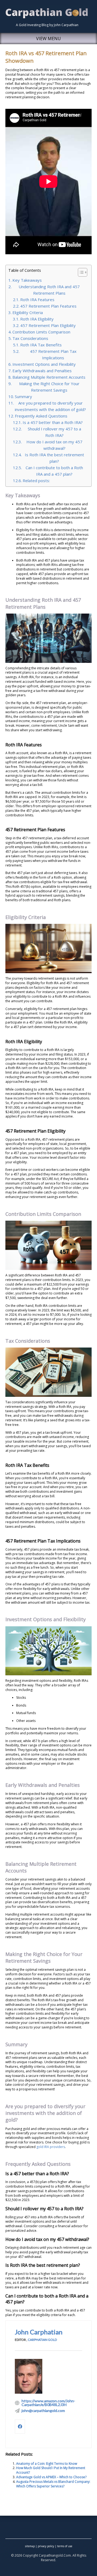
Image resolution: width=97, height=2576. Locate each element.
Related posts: (36, 481)
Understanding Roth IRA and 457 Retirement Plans (49, 290)
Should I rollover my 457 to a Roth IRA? (54, 432)
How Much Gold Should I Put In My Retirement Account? (51, 2470)
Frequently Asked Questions (41, 416)
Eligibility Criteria (28, 312)
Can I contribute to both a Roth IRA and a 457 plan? (54, 471)
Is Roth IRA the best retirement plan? (54, 458)
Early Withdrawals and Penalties (42, 371)
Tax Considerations (30, 338)
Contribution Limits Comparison (41, 332)
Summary (23, 396)
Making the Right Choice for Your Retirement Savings (49, 387)
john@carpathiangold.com (43, 2411)
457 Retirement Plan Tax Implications (53, 354)
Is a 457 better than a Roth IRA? (53, 422)
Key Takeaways (27, 280)
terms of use (65, 2546)
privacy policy (46, 2546)
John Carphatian (39, 2332)
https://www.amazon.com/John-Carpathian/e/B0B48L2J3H (48, 2403)
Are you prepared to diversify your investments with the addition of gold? (50, 406)
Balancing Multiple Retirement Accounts (49, 377)
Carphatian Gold (42, 2340)
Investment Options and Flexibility (44, 364)
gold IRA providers (51, 2147)
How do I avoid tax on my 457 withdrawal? (54, 445)
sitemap (30, 2546)
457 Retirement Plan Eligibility (48, 325)
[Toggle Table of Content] (80, 272)
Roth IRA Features (37, 300)
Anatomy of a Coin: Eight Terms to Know (47, 2464)
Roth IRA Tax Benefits (41, 345)
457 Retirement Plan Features (48, 306)
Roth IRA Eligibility (37, 319)
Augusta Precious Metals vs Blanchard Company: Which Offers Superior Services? (53, 2484)
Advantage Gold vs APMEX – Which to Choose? (51, 2477)
